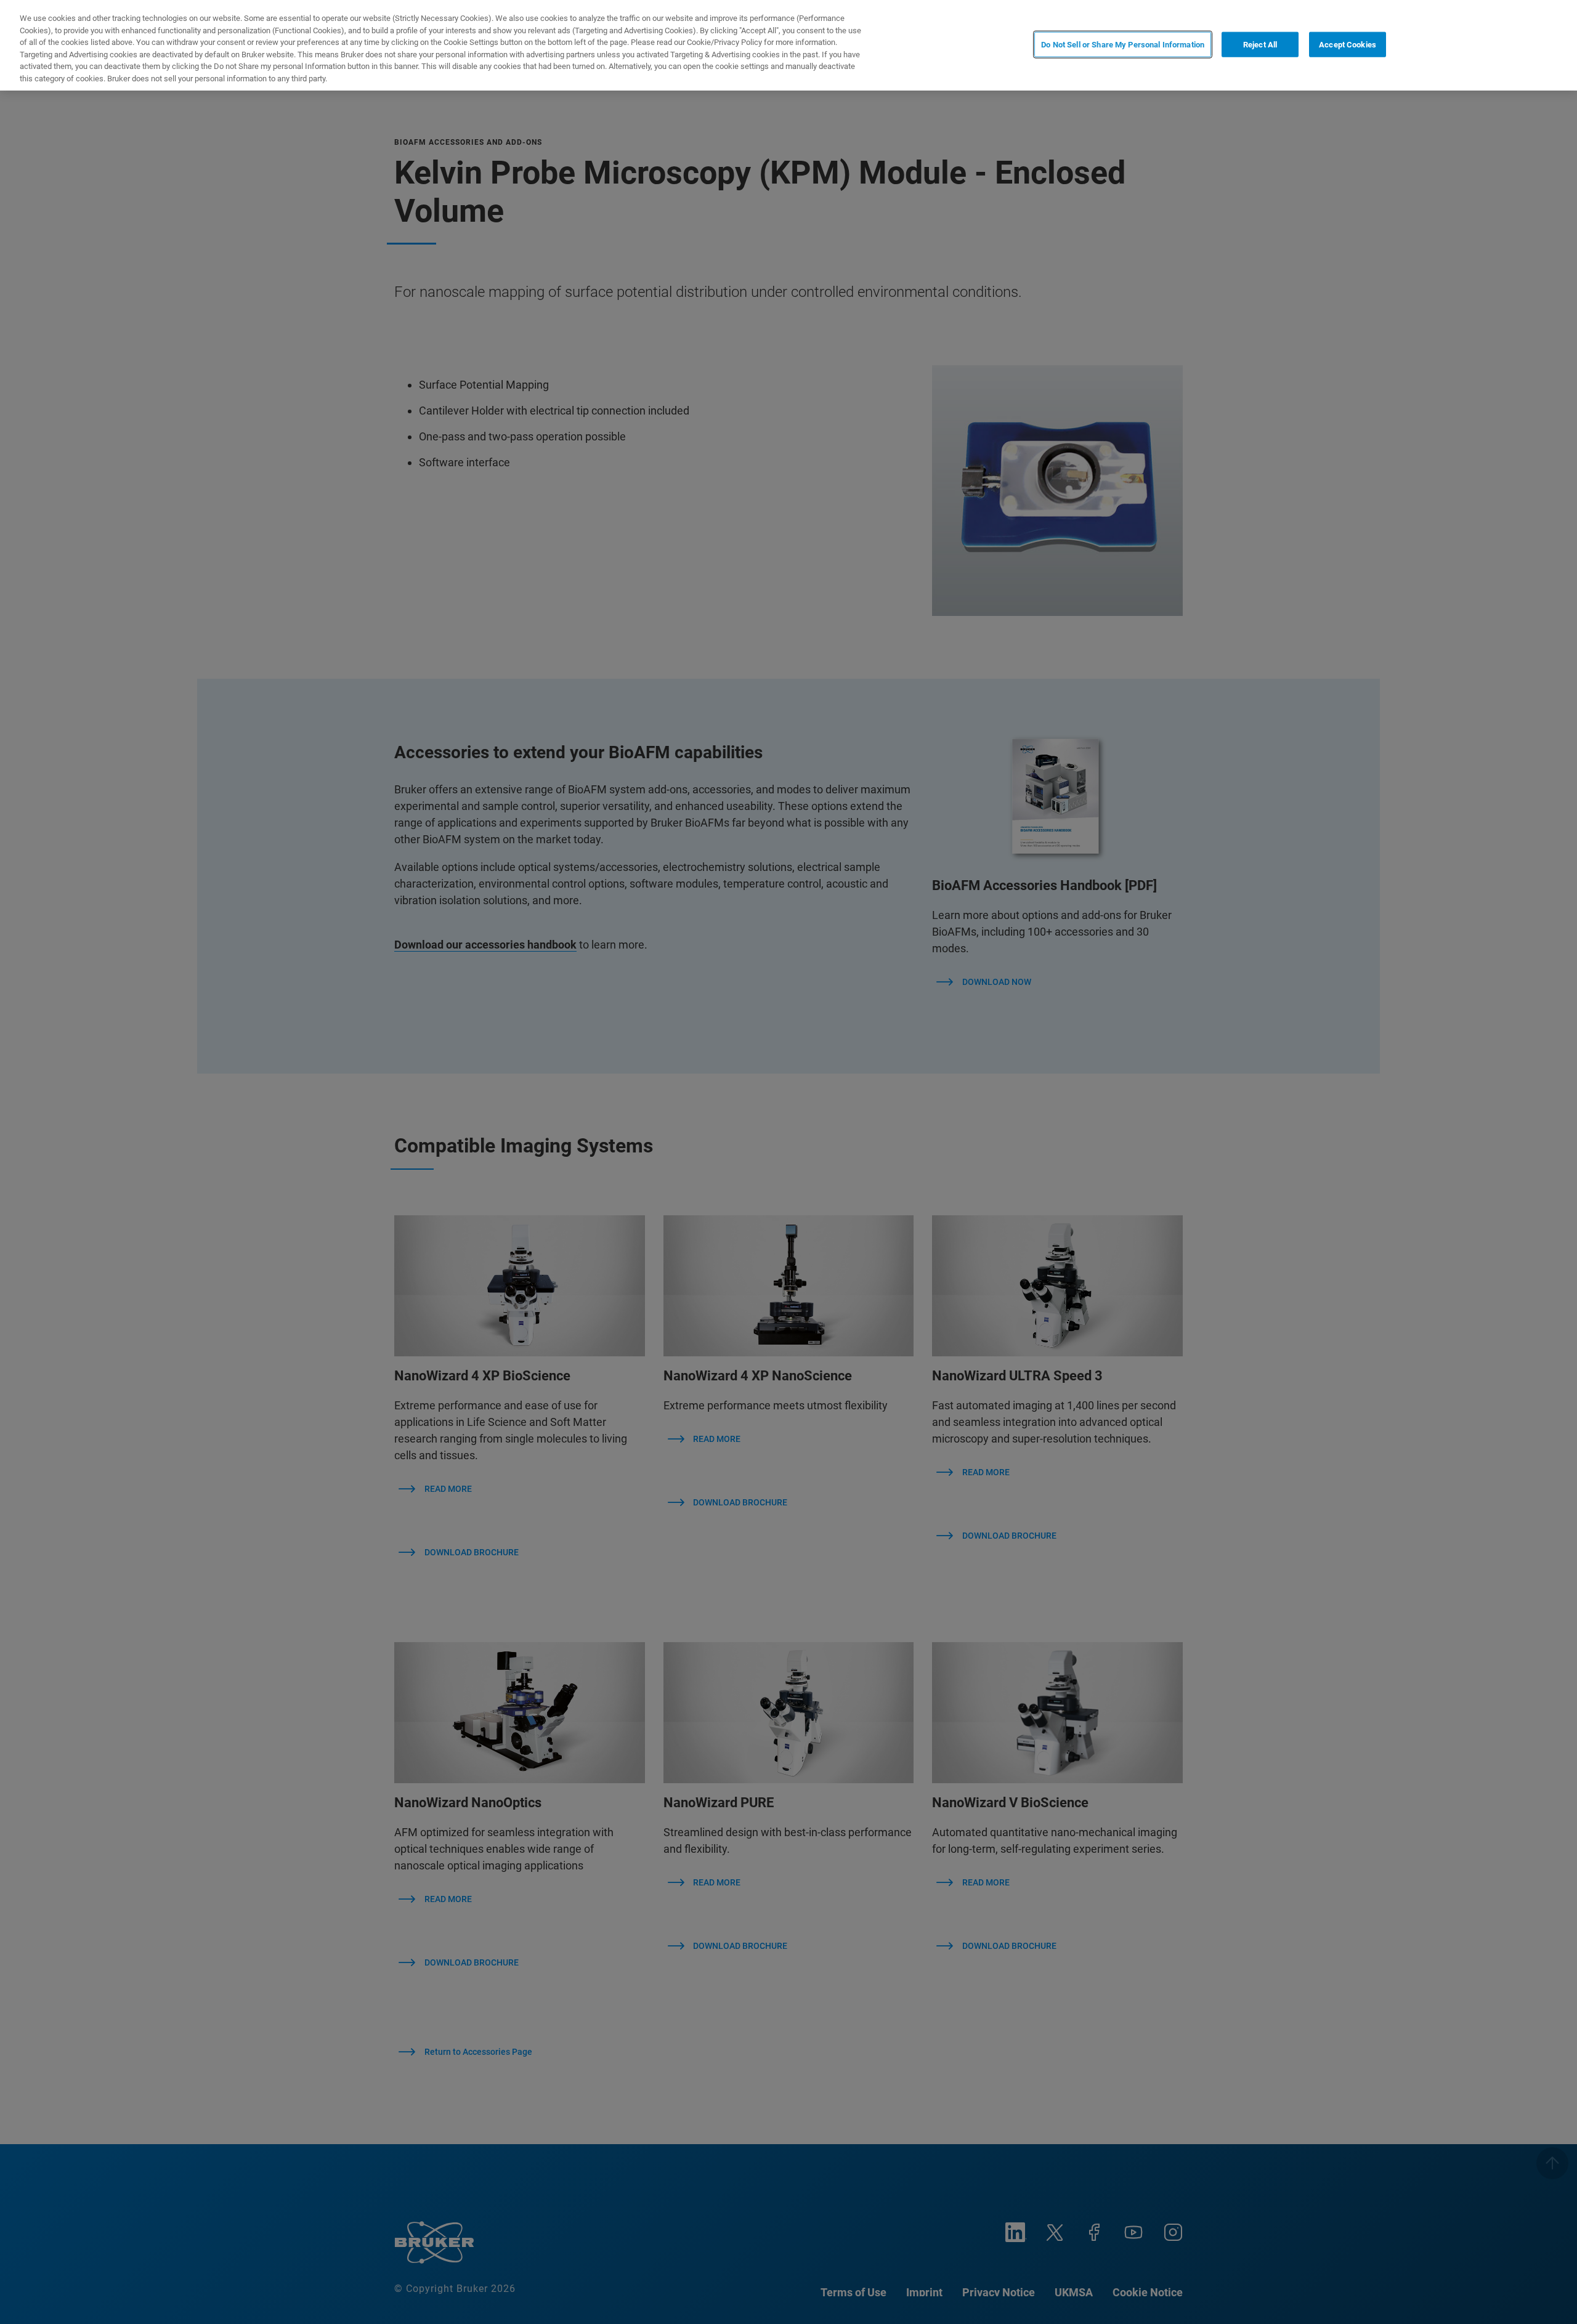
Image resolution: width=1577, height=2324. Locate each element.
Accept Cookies (1348, 44)
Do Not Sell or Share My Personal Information (1123, 44)
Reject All (1260, 44)
